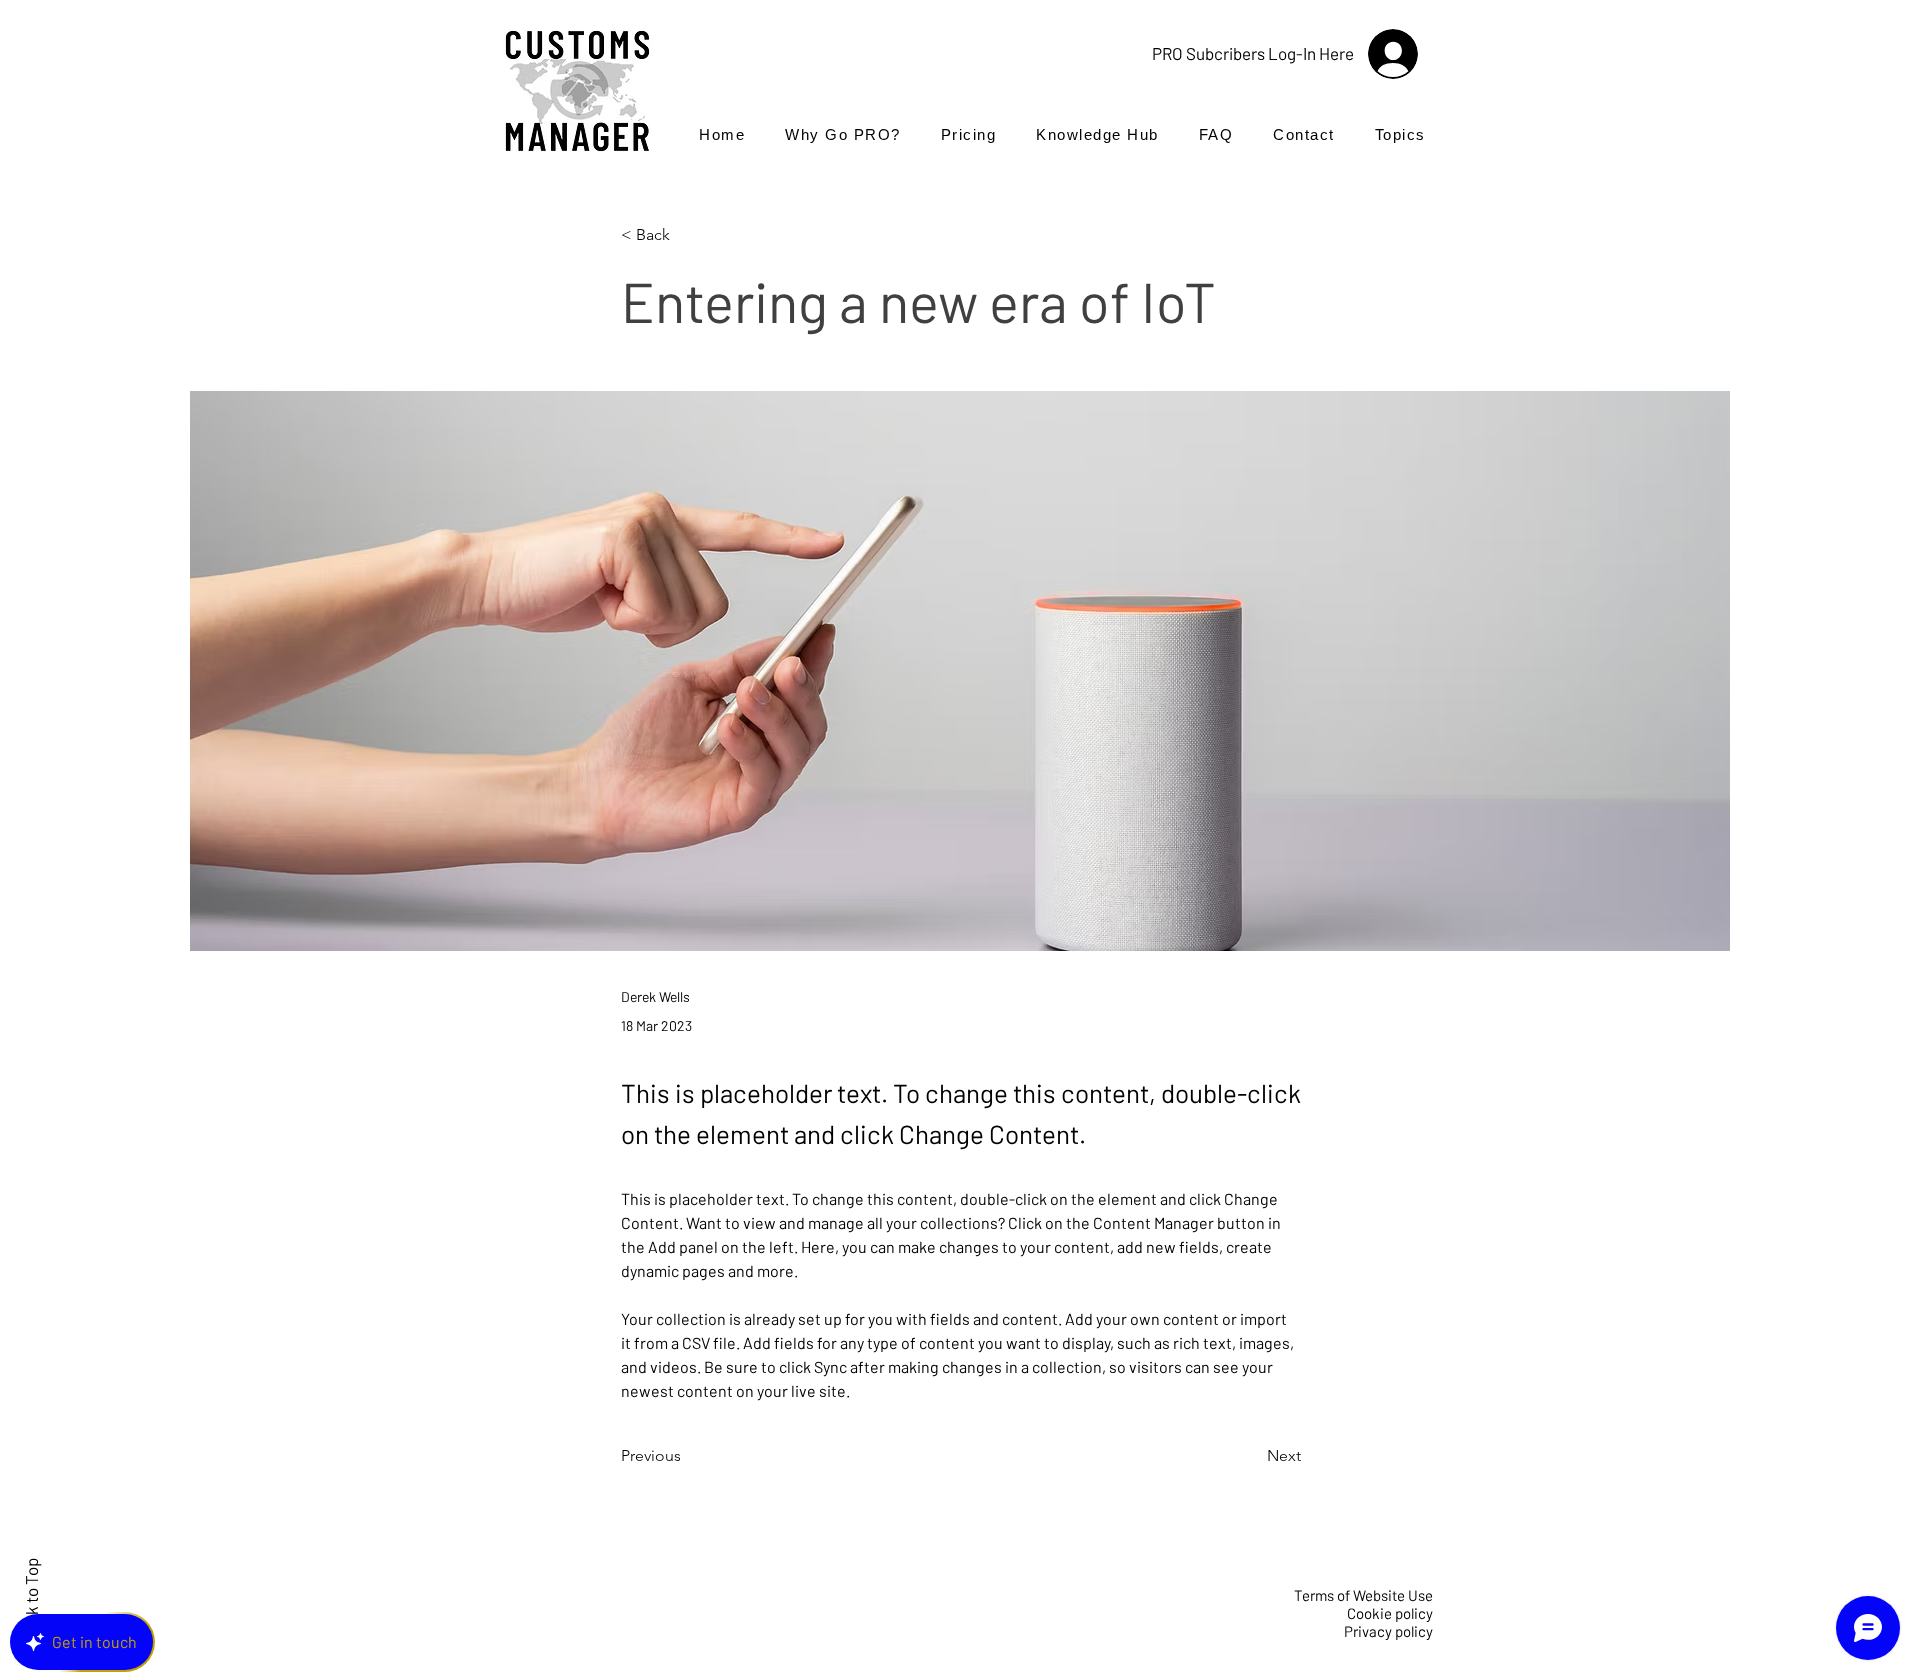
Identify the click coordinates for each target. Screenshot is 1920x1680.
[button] (1400, 134)
